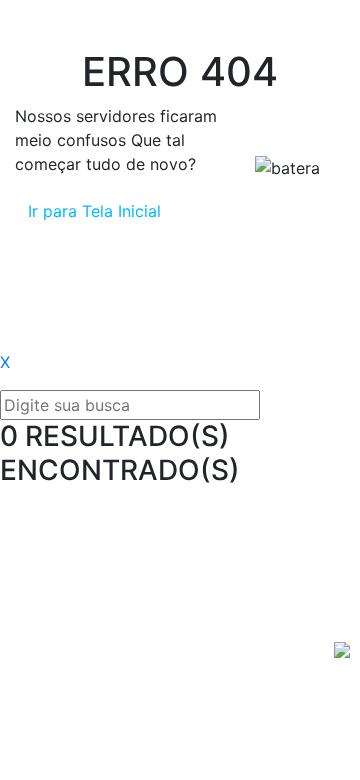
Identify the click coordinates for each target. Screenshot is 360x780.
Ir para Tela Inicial (94, 211)
